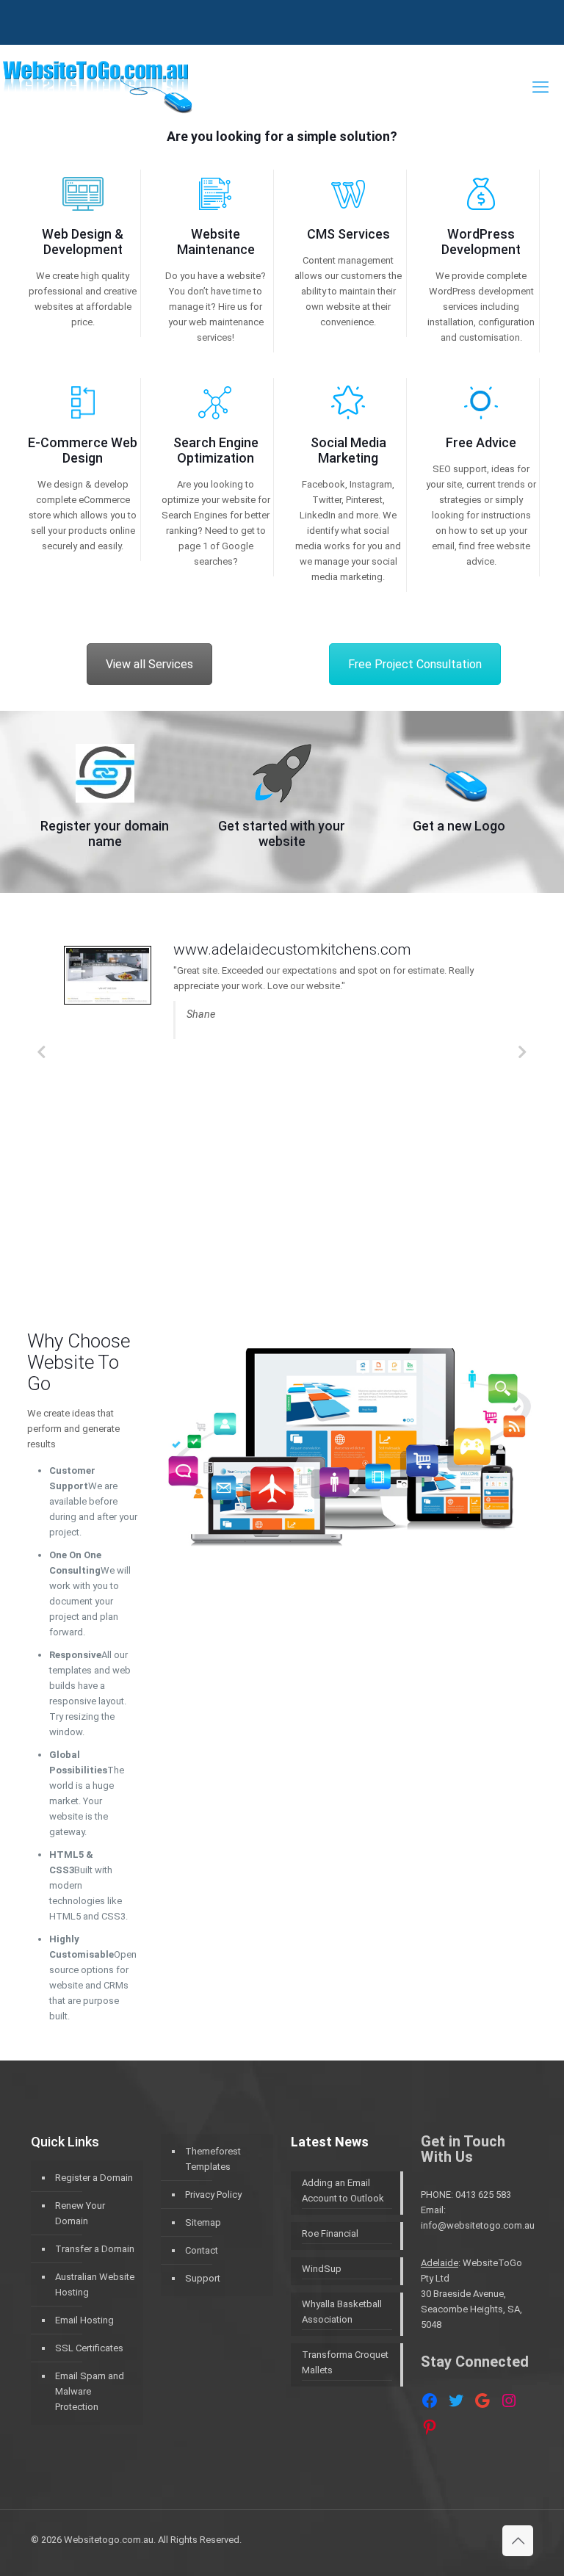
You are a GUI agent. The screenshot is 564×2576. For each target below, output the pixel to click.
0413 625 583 (483, 2195)
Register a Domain (94, 2178)
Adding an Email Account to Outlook (343, 2190)
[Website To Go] (96, 87)
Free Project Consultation (415, 664)
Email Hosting (84, 2320)
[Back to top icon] (518, 2541)
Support (203, 2278)
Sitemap (203, 2222)
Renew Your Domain (80, 2213)
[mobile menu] (540, 87)
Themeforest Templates (213, 2159)
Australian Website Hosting (95, 2284)
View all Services (149, 664)
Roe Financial (330, 2233)
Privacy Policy (213, 2195)
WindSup (322, 2269)
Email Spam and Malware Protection (90, 2391)
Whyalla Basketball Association (342, 2312)
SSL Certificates (89, 2348)
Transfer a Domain (95, 2249)
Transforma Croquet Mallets (345, 2362)
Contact (202, 2250)
